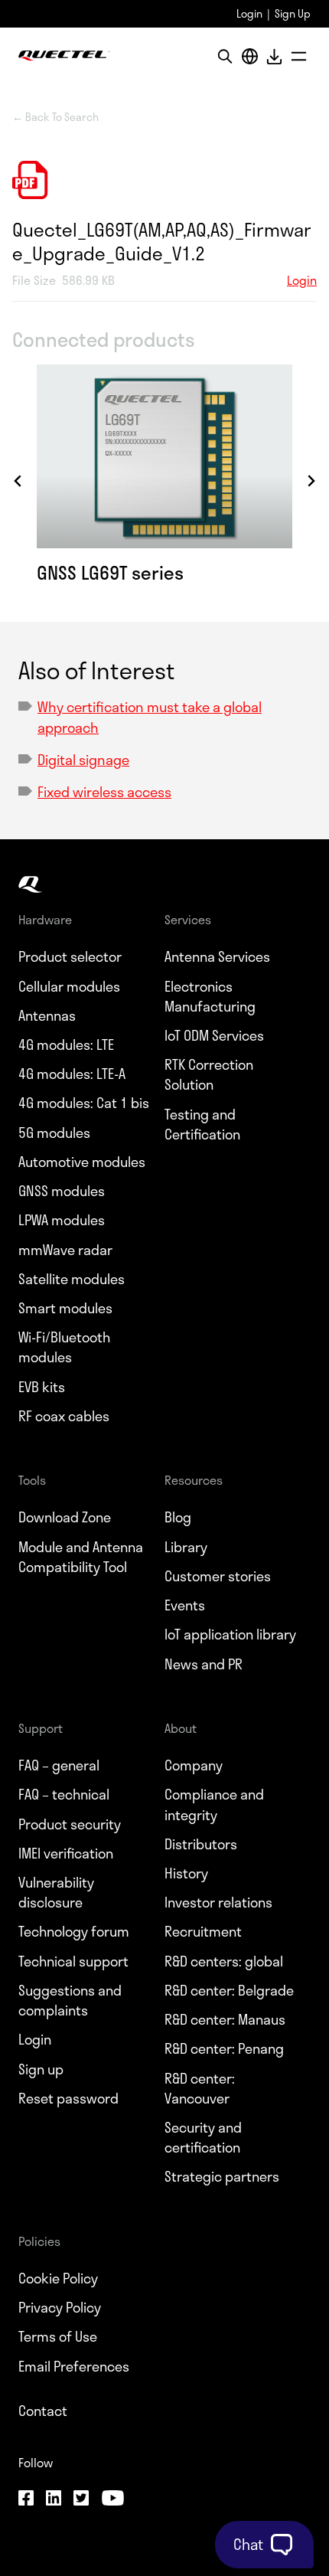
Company (194, 1765)
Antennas (47, 1015)
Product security (70, 1824)
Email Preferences (74, 2366)
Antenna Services (217, 956)
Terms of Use (58, 2336)
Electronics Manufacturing (210, 996)
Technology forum (74, 1931)
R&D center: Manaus (225, 2019)
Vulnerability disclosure (56, 1892)
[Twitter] (81, 2500)
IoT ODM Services (214, 1035)
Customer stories (218, 1576)
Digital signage (83, 760)
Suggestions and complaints (70, 2000)
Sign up (41, 2069)
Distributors (201, 1844)
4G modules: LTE (66, 1044)
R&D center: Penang (224, 2048)
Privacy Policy (60, 2307)
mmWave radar (65, 1250)
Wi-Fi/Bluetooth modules (64, 1347)
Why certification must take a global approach (150, 717)
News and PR (204, 1664)
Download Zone (65, 1517)
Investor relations (218, 1902)
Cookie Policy (58, 2278)
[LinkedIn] (54, 2500)
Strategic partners (222, 2176)
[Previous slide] (18, 481)
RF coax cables (64, 1416)
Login (249, 13)
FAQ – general (59, 1765)
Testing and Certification (202, 1124)
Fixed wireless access (104, 792)
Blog (178, 1517)
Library (186, 1547)
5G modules (54, 1133)
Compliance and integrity (214, 1804)
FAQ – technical (64, 1794)
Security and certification (203, 2137)
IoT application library (230, 1634)
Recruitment (203, 1931)
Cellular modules (69, 986)
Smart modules (65, 1308)
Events (185, 1605)
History (186, 1873)
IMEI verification (66, 1853)
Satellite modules (72, 1279)
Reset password (68, 2098)
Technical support (73, 1961)
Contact (43, 2411)
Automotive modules (82, 1162)
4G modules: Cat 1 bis (84, 1103)
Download (274, 56)
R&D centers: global (224, 1961)
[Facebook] (26, 2500)
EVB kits (42, 1387)
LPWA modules (62, 1220)
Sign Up (293, 13)
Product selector (70, 956)
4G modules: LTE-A (72, 1074)
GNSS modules (62, 1191)
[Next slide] (311, 481)
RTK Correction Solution (209, 1074)
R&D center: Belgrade (229, 1990)
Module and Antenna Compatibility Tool (81, 1557)
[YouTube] (112, 2500)
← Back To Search (55, 117)
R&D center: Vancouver (200, 2088)
